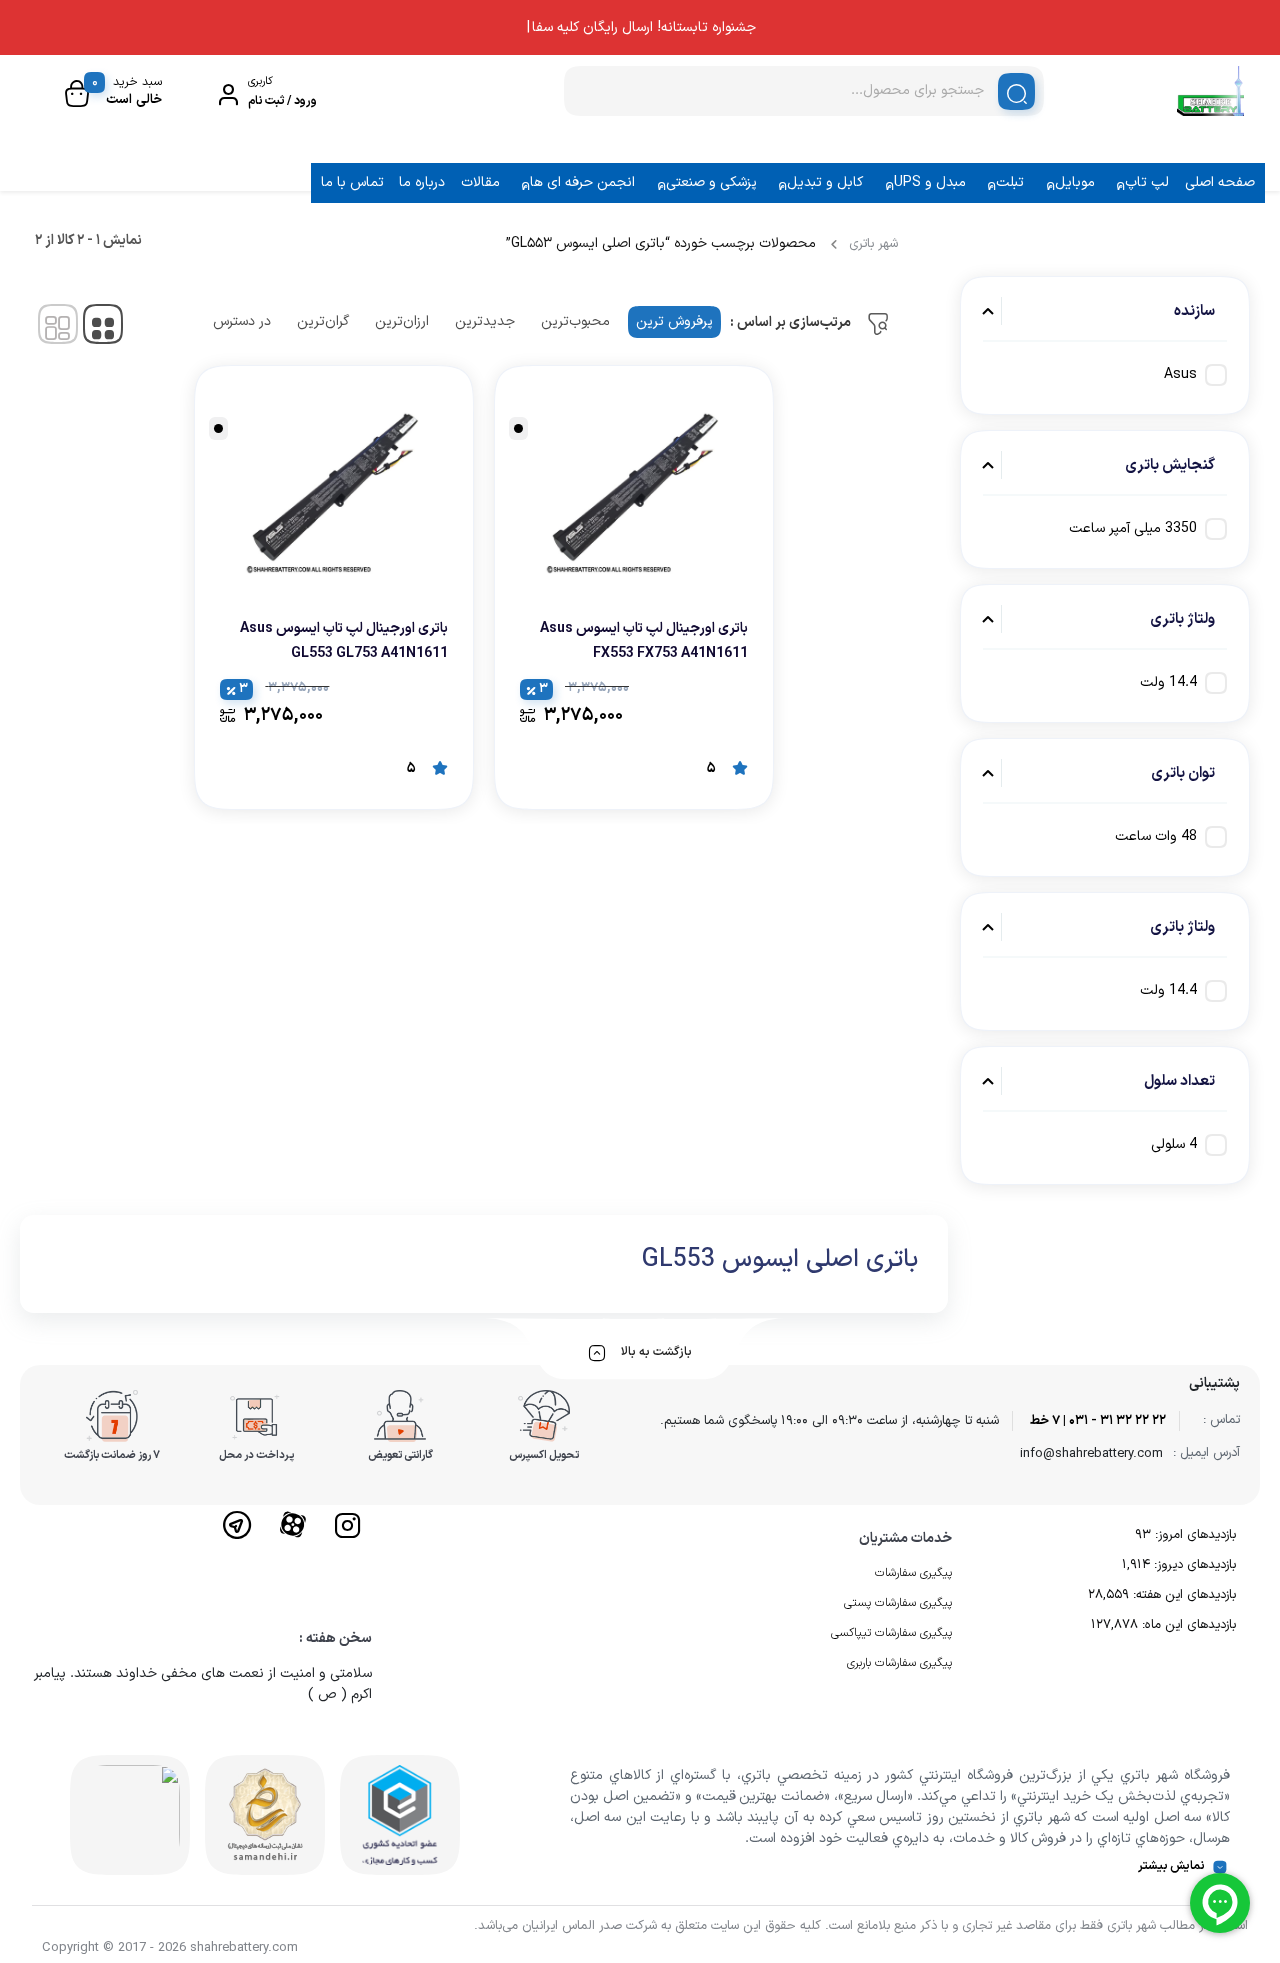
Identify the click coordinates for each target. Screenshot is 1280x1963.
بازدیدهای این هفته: (1182, 1595)
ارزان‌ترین (402, 321)
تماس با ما (352, 182)
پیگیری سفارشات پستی (898, 1603)
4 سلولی (1174, 1144)
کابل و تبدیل (825, 182)
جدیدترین (485, 321)
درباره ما (422, 182)
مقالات (480, 182)
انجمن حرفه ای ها (582, 182)
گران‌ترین (323, 321)
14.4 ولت (1168, 682)
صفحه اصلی (1220, 182)
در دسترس (242, 321)
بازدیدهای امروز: (1193, 1535)
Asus (1180, 374)
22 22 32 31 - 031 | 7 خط (1098, 1421)
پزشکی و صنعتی (711, 182)
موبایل (1075, 182)
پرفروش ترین (674, 321)
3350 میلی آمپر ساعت (1133, 528)
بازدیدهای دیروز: (1193, 1565)
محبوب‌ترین (575, 321)
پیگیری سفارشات (913, 1573)
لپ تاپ (1147, 182)
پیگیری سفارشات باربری (899, 1663)
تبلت (1010, 182)
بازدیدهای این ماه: (1187, 1625)
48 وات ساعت (1156, 836)
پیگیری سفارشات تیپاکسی (891, 1633)
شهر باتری (873, 244)
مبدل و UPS (930, 182)
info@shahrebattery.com (1091, 1454)
